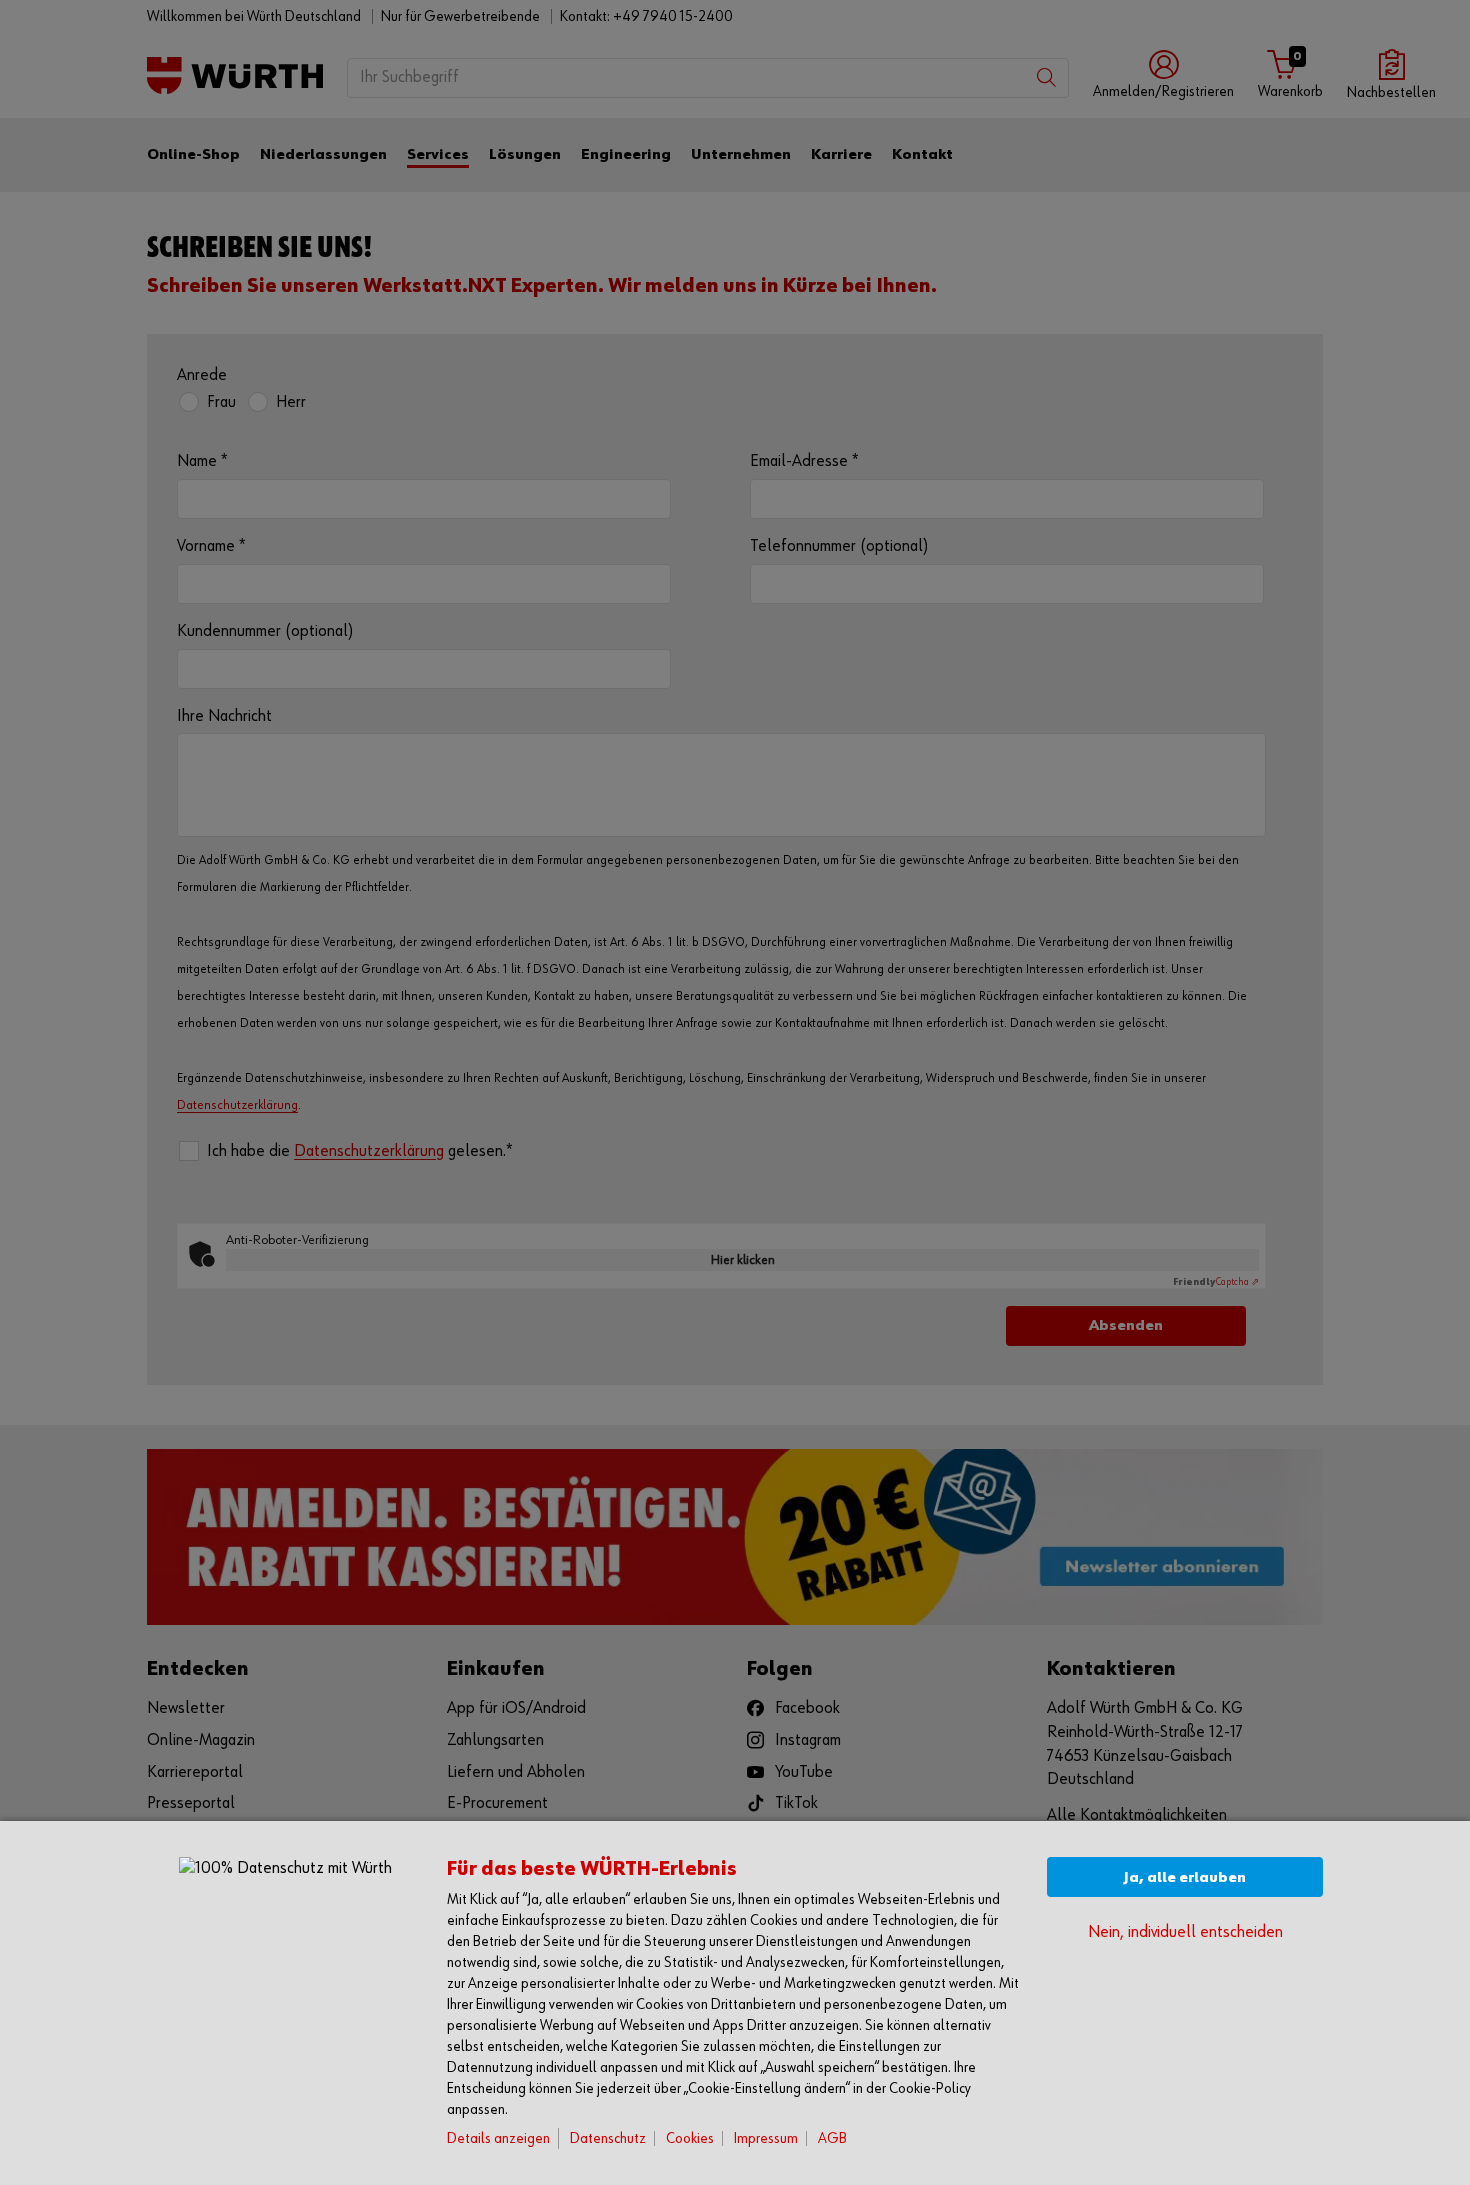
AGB (832, 2138)
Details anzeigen (498, 2138)
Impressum (766, 2138)
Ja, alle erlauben (1185, 1877)
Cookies (690, 2138)
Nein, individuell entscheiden (1185, 1932)
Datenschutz (608, 2138)
